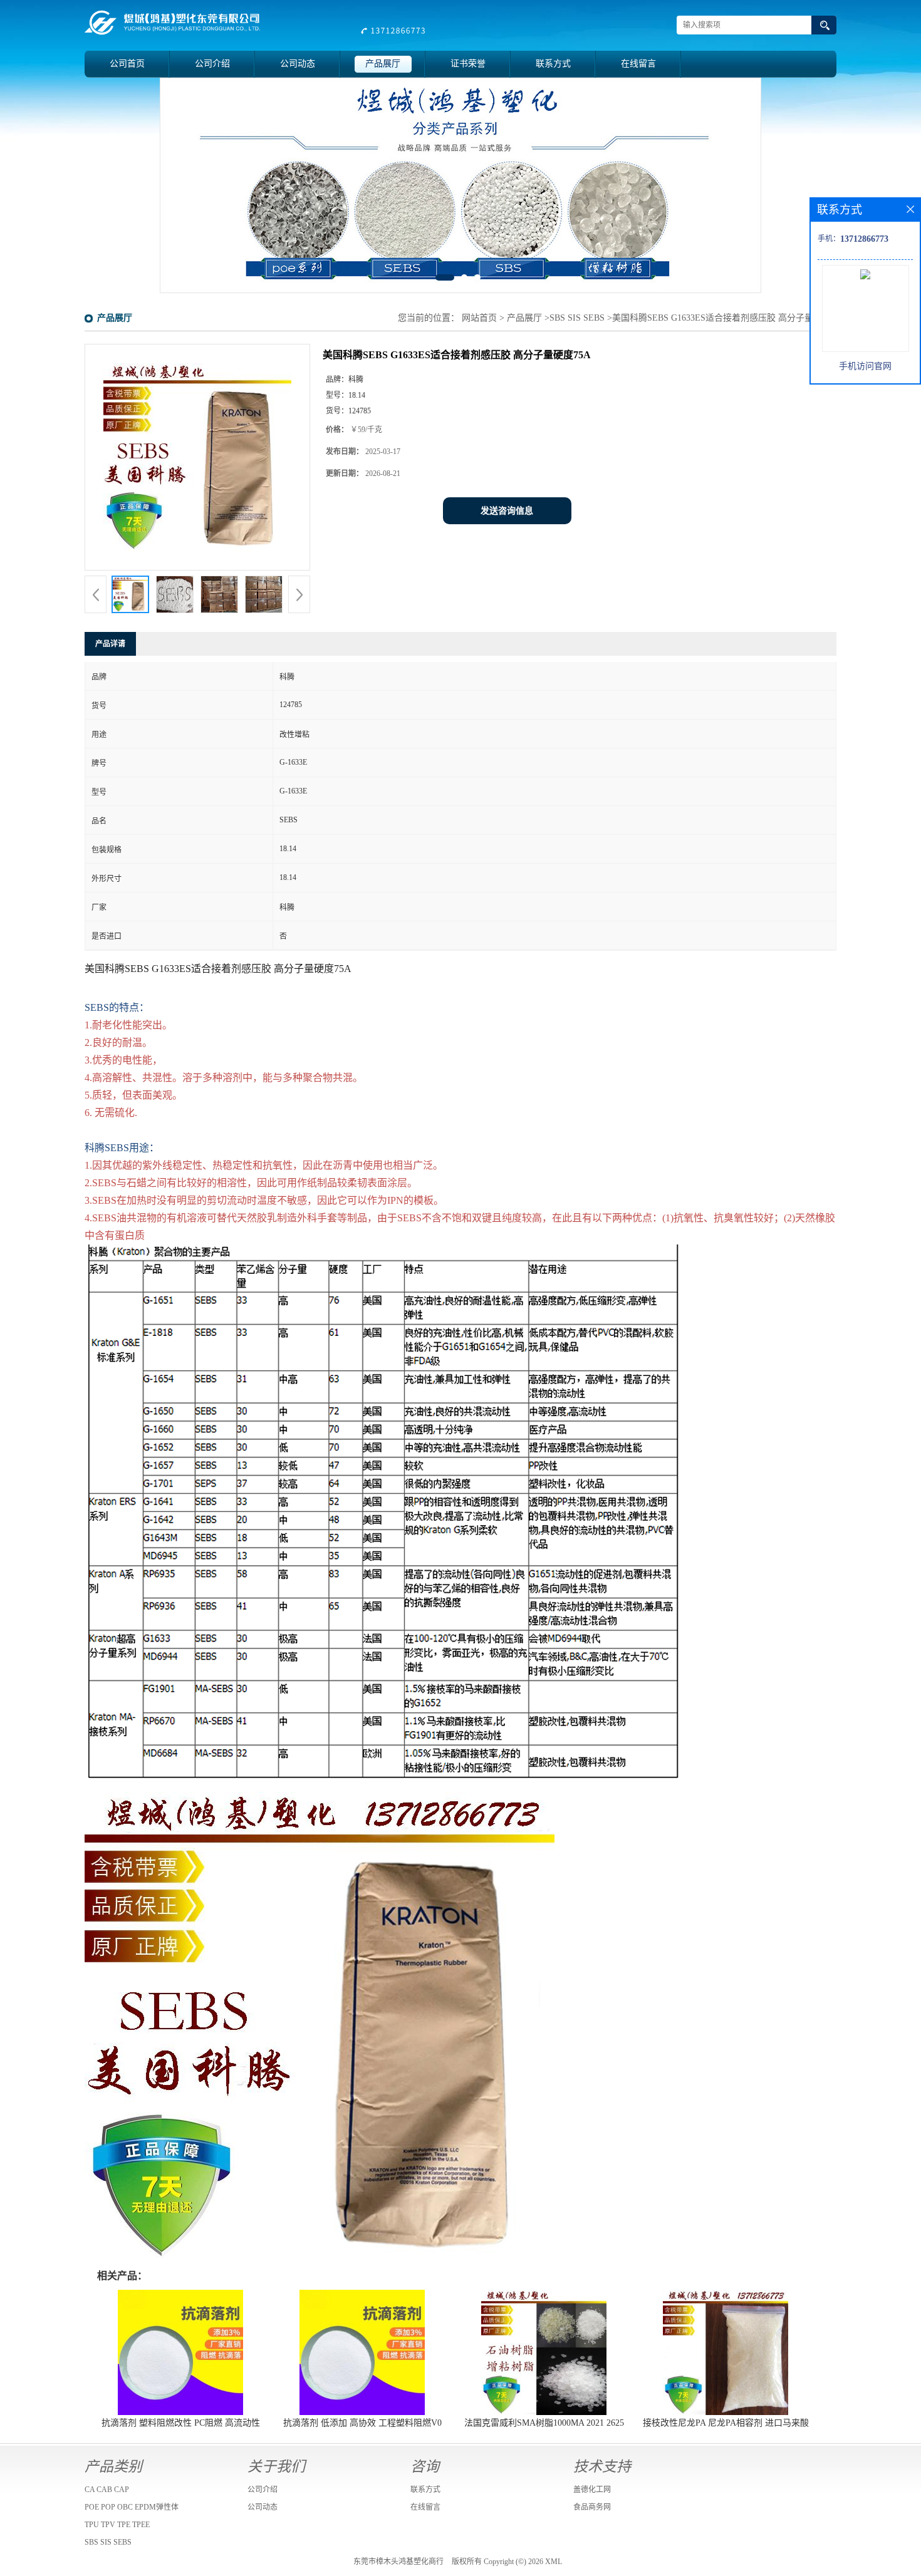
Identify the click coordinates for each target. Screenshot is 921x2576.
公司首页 (127, 64)
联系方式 (553, 64)
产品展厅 (383, 64)
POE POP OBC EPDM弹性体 (132, 2507)
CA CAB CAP (107, 2490)
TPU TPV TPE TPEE (117, 2525)
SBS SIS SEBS (577, 318)
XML (554, 2562)
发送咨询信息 (507, 511)
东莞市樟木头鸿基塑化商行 (398, 2562)
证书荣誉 (468, 64)
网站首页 (479, 318)
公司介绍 (212, 64)
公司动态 (298, 64)
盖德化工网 (592, 2490)
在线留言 (638, 64)
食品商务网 (592, 2507)
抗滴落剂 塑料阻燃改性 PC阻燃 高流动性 (181, 2423)
